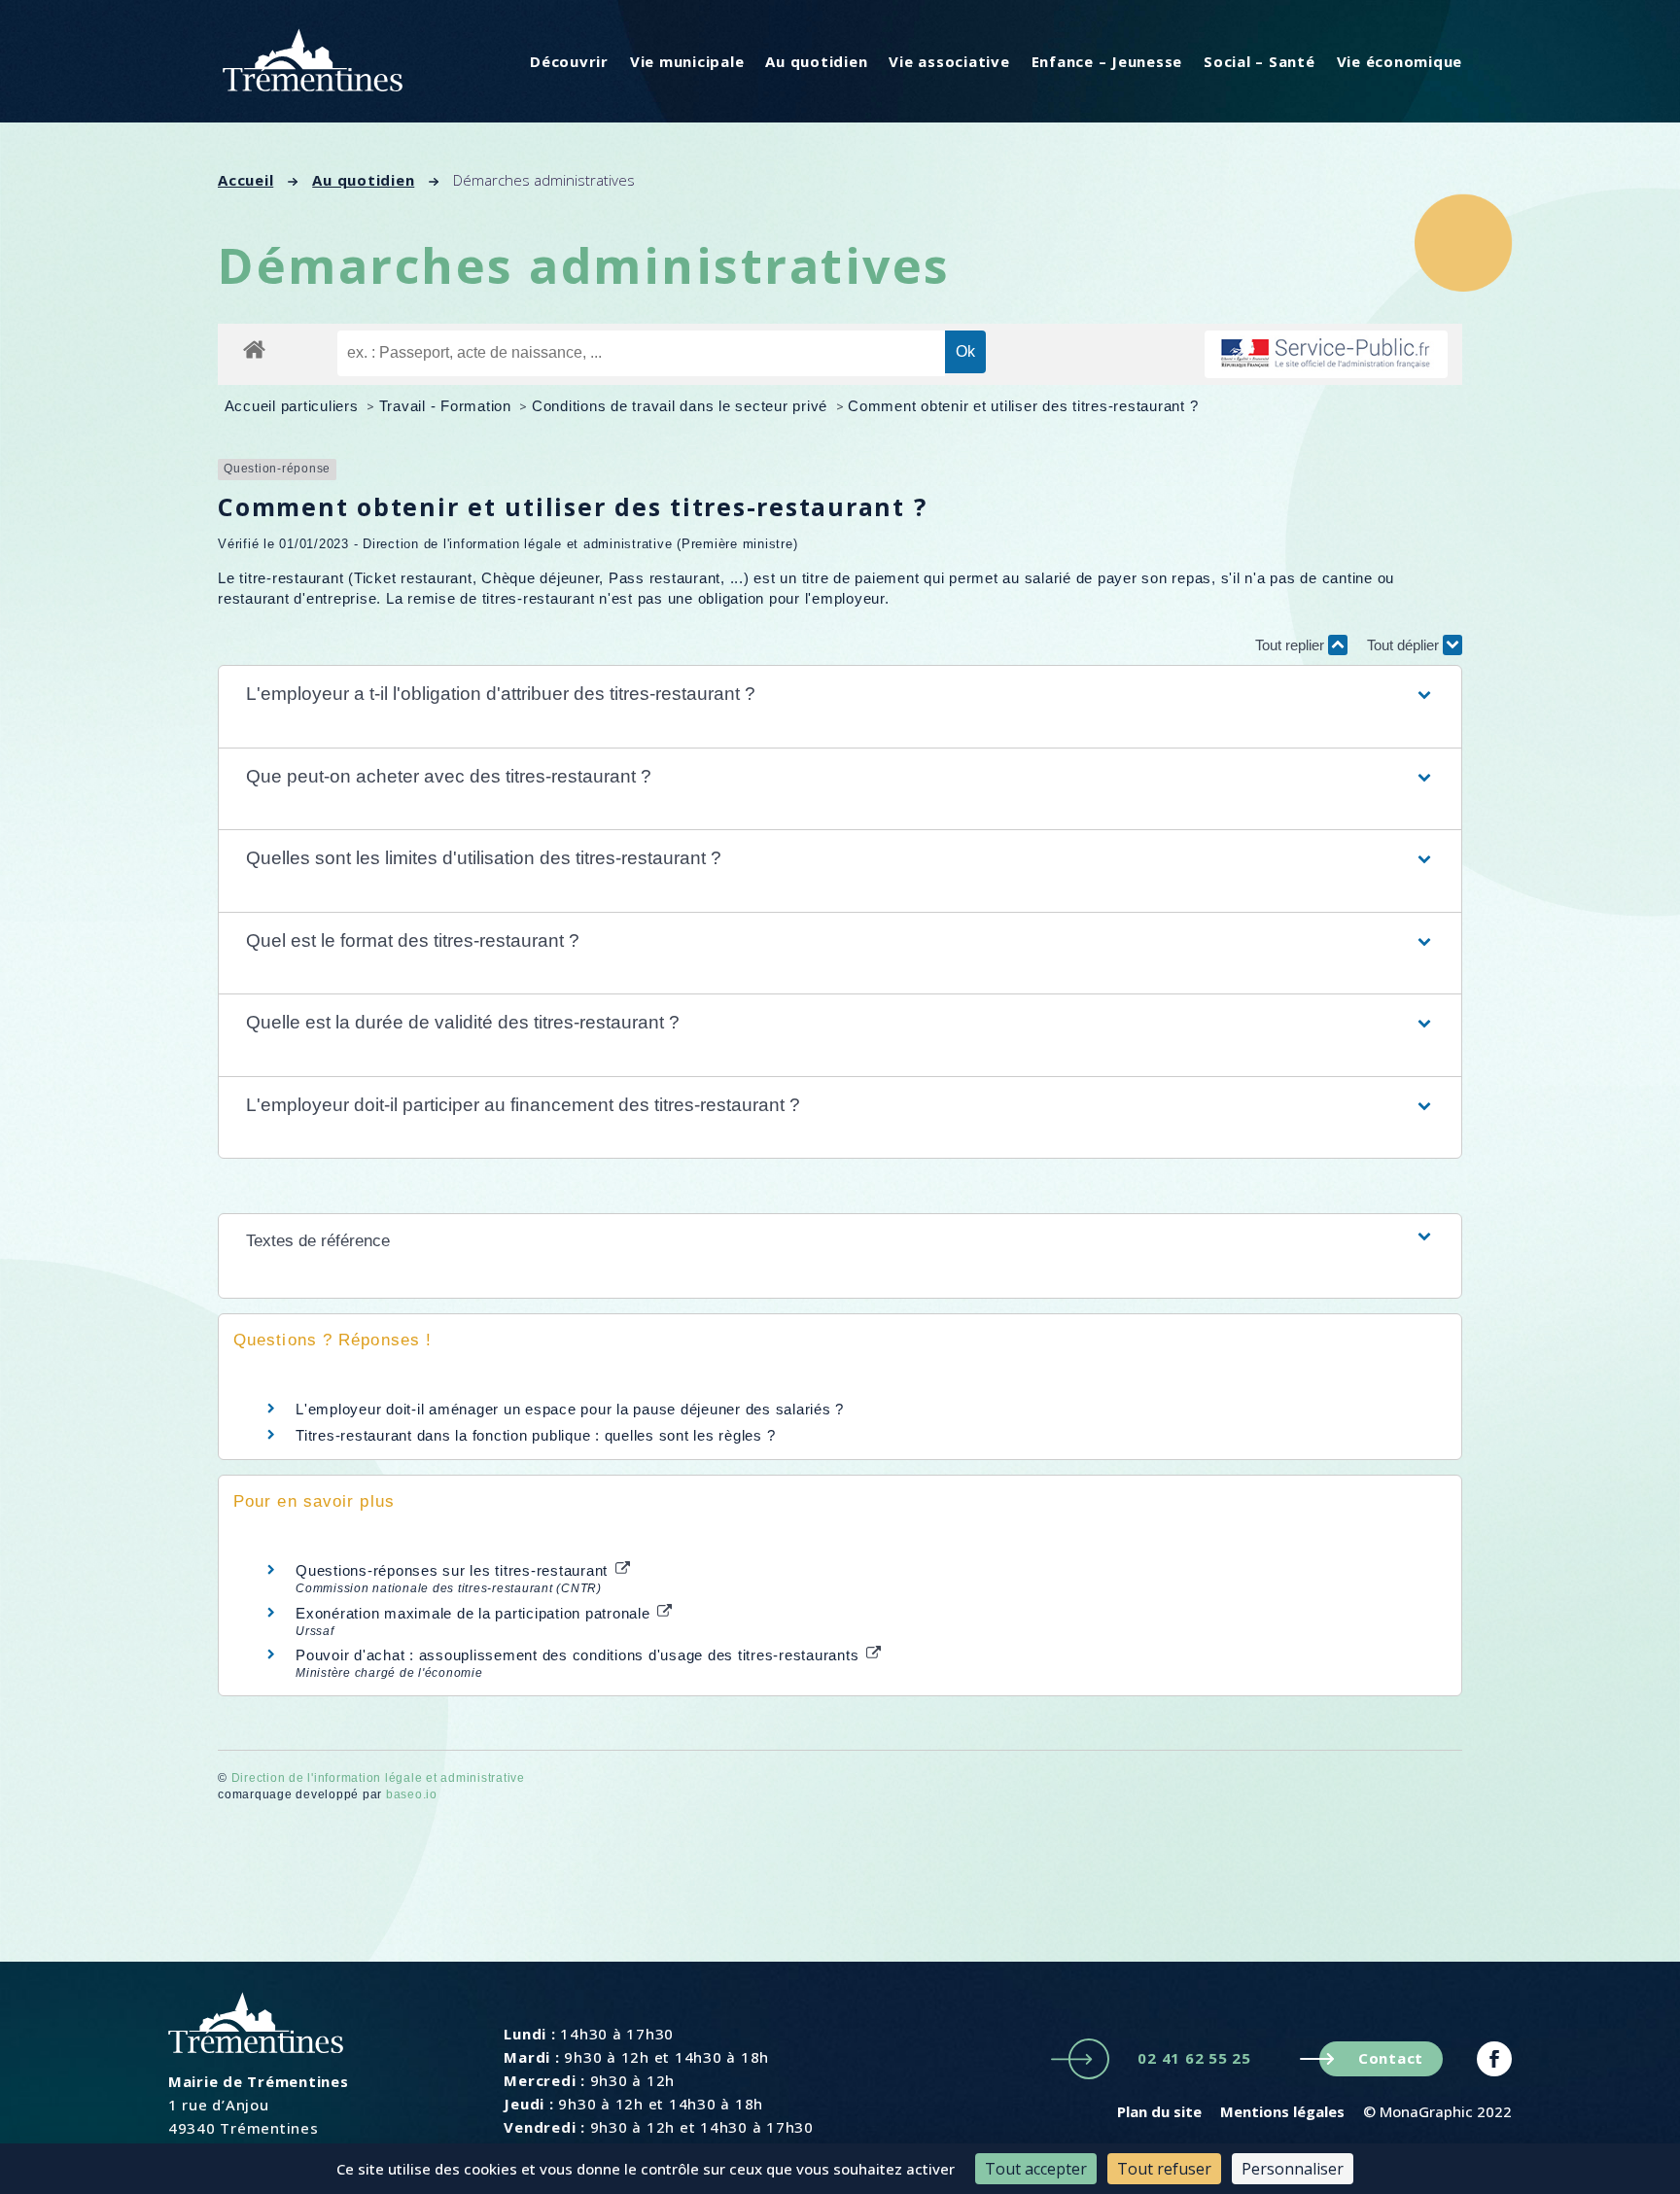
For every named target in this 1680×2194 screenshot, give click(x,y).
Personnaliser (1293, 2169)
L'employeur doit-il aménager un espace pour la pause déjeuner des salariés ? (570, 1409)
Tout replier (1292, 645)
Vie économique (1400, 61)
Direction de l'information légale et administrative (378, 1778)
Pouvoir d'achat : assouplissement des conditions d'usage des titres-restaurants (579, 1655)
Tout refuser (1164, 2169)
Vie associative (949, 61)
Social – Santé (1260, 61)
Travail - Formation (448, 406)
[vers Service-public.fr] (1326, 354)
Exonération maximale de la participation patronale (475, 1613)
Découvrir (569, 61)
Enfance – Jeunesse (1107, 61)
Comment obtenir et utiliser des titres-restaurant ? (1023, 406)
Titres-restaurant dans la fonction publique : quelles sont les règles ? (535, 1435)
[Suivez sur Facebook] (1494, 2059)
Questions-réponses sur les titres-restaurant (454, 1570)
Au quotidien (816, 61)
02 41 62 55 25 (1194, 2058)
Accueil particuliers (294, 406)
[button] (840, 695)
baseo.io (412, 1794)
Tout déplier (1405, 645)
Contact (1391, 2058)
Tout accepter (1036, 2169)
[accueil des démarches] (254, 348)
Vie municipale (687, 61)
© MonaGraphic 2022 (1437, 2111)
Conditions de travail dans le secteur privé (682, 406)
